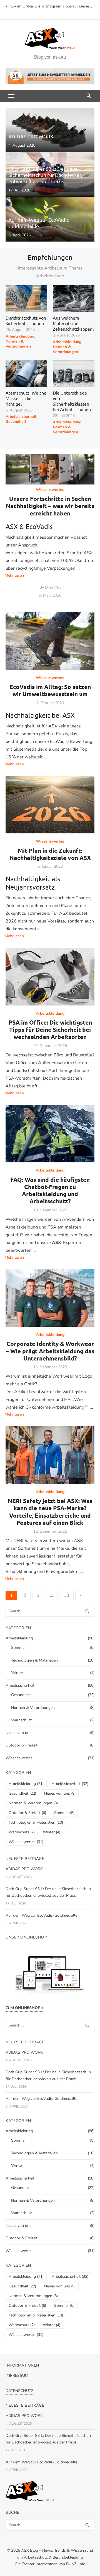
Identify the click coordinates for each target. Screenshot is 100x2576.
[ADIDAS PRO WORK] (50, 130)
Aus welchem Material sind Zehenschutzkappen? (73, 323)
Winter (17, 1673)
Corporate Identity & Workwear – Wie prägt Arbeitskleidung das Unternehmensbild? (50, 1351)
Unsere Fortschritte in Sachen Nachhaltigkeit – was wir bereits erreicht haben (50, 506)
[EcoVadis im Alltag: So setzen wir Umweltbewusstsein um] (50, 641)
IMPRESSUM (17, 2376)
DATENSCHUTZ (19, 2391)
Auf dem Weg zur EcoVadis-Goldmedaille (41, 1915)
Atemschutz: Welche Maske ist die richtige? (26, 398)
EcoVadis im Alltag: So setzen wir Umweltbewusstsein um (50, 690)
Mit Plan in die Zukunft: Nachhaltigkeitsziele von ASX (50, 854)
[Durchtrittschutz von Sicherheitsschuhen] (26, 299)
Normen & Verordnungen (18, 344)
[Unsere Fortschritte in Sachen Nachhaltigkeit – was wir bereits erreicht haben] (50, 469)
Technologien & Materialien (34, 1660)
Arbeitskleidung (20, 336)
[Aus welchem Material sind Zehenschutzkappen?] (74, 299)
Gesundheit (16, 422)
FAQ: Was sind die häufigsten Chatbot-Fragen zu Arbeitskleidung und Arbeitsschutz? (50, 1190)
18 (66, 1595)
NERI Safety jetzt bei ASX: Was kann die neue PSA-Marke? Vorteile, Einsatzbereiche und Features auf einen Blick (50, 1512)
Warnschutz (21, 1720)
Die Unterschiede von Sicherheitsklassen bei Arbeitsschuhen (72, 401)
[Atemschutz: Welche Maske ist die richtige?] (26, 374)
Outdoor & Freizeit (22, 1745)
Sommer (18, 1648)
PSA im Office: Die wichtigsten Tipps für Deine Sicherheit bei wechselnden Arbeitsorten (51, 10)
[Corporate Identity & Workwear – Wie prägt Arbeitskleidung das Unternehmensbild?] (50, 1298)
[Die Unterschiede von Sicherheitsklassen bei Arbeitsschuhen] (74, 374)
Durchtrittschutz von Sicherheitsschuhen (26, 320)
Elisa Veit (53, 587)
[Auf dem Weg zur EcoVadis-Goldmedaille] (50, 219)
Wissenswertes (50, 490)
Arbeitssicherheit (21, 417)
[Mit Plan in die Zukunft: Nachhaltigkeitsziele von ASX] (50, 805)
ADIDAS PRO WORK (24, 1869)
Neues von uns (18, 1733)
